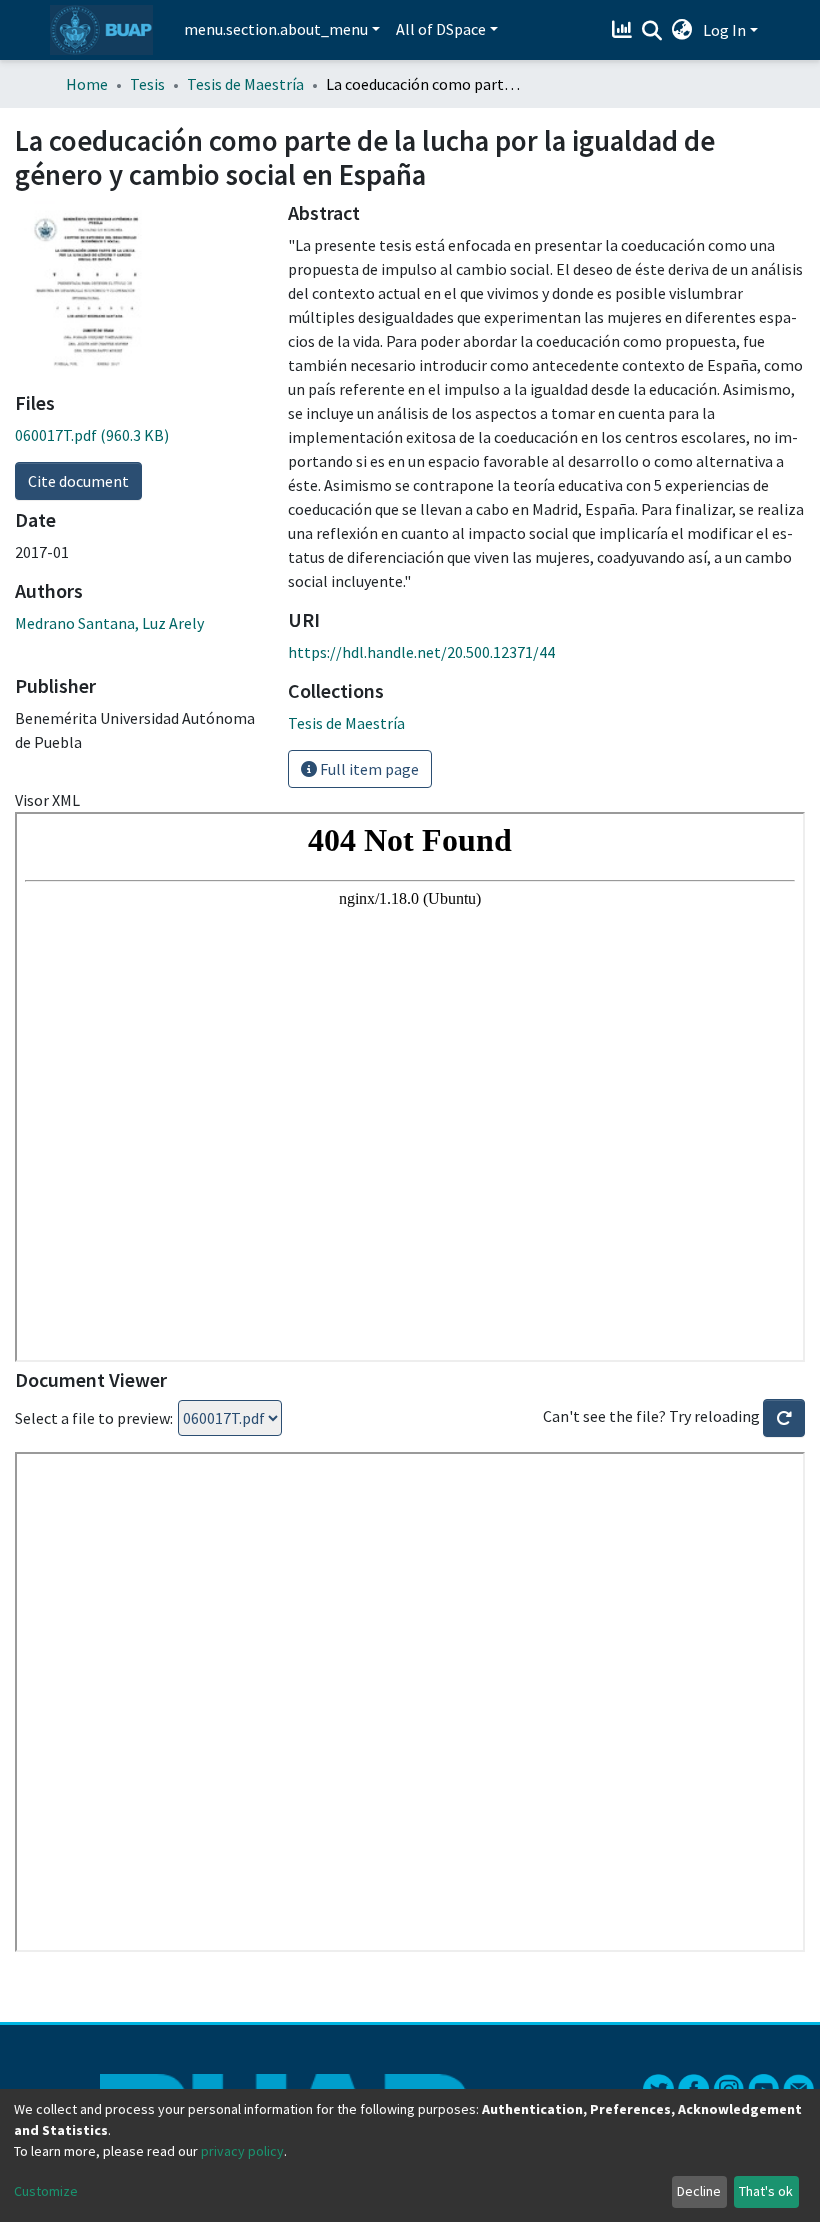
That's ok (766, 2191)
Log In (724, 30)
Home (87, 84)
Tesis (147, 84)
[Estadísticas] (624, 30)
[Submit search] (652, 31)
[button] (682, 30)
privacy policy (242, 2151)
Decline (699, 2191)
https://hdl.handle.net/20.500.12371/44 (421, 652)
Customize (46, 2191)
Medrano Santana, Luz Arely (109, 623)
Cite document (78, 481)
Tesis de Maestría (245, 84)
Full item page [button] (368, 769)
